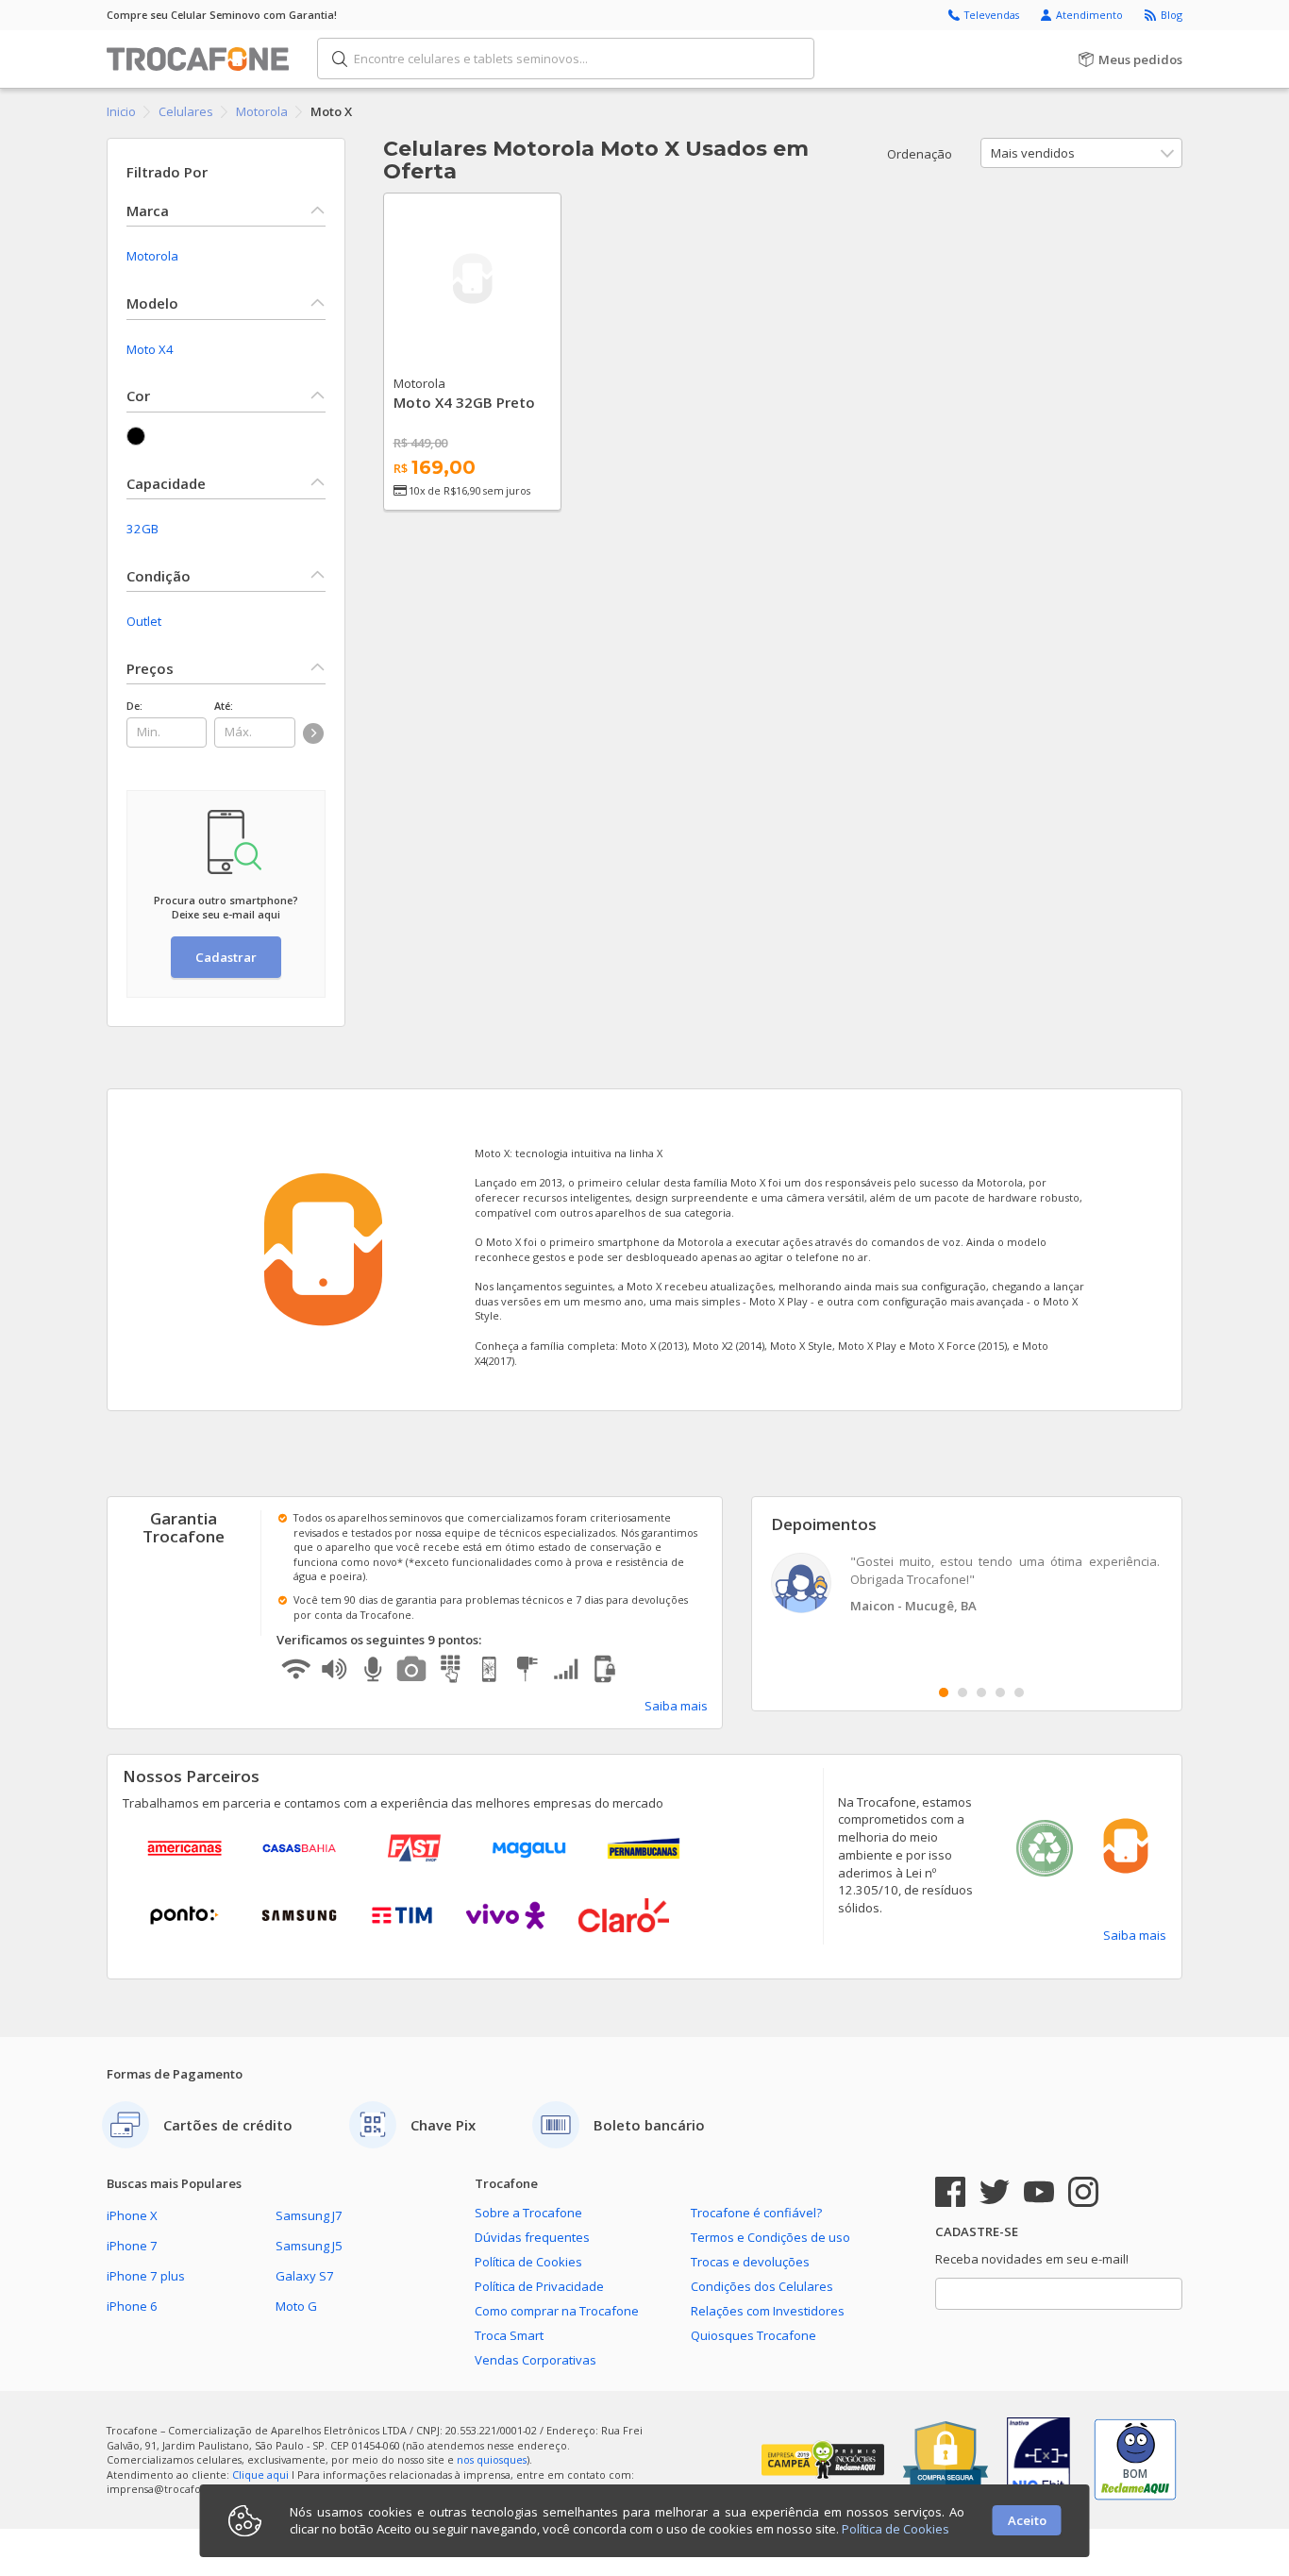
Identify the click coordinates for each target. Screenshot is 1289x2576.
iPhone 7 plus (146, 2276)
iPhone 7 (132, 2246)
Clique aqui (260, 2475)
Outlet (144, 621)
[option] (967, 1585)
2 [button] (963, 1692)
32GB (142, 529)
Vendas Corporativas (536, 2360)
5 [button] (1019, 1692)
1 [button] (944, 1692)
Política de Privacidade (539, 2286)
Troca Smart (509, 2335)
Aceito (1027, 2520)
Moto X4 (150, 349)
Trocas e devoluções (750, 2262)
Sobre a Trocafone (528, 2213)
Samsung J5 (309, 2246)
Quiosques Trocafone (753, 2335)
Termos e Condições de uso (770, 2237)
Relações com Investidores (768, 2311)
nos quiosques (492, 2459)
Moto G (296, 2306)
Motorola (152, 256)
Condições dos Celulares (762, 2286)
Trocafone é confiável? (756, 2213)
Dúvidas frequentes (532, 2237)
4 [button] (1000, 1692)
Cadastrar (226, 957)
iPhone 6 (132, 2306)
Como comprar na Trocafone (557, 2311)
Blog (1172, 15)
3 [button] (981, 1692)
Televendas (993, 15)
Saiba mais (676, 1706)
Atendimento (1091, 15)
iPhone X (132, 2215)
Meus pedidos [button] (1139, 59)
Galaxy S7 (305, 2276)
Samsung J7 (309, 2215)
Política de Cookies (528, 2262)
